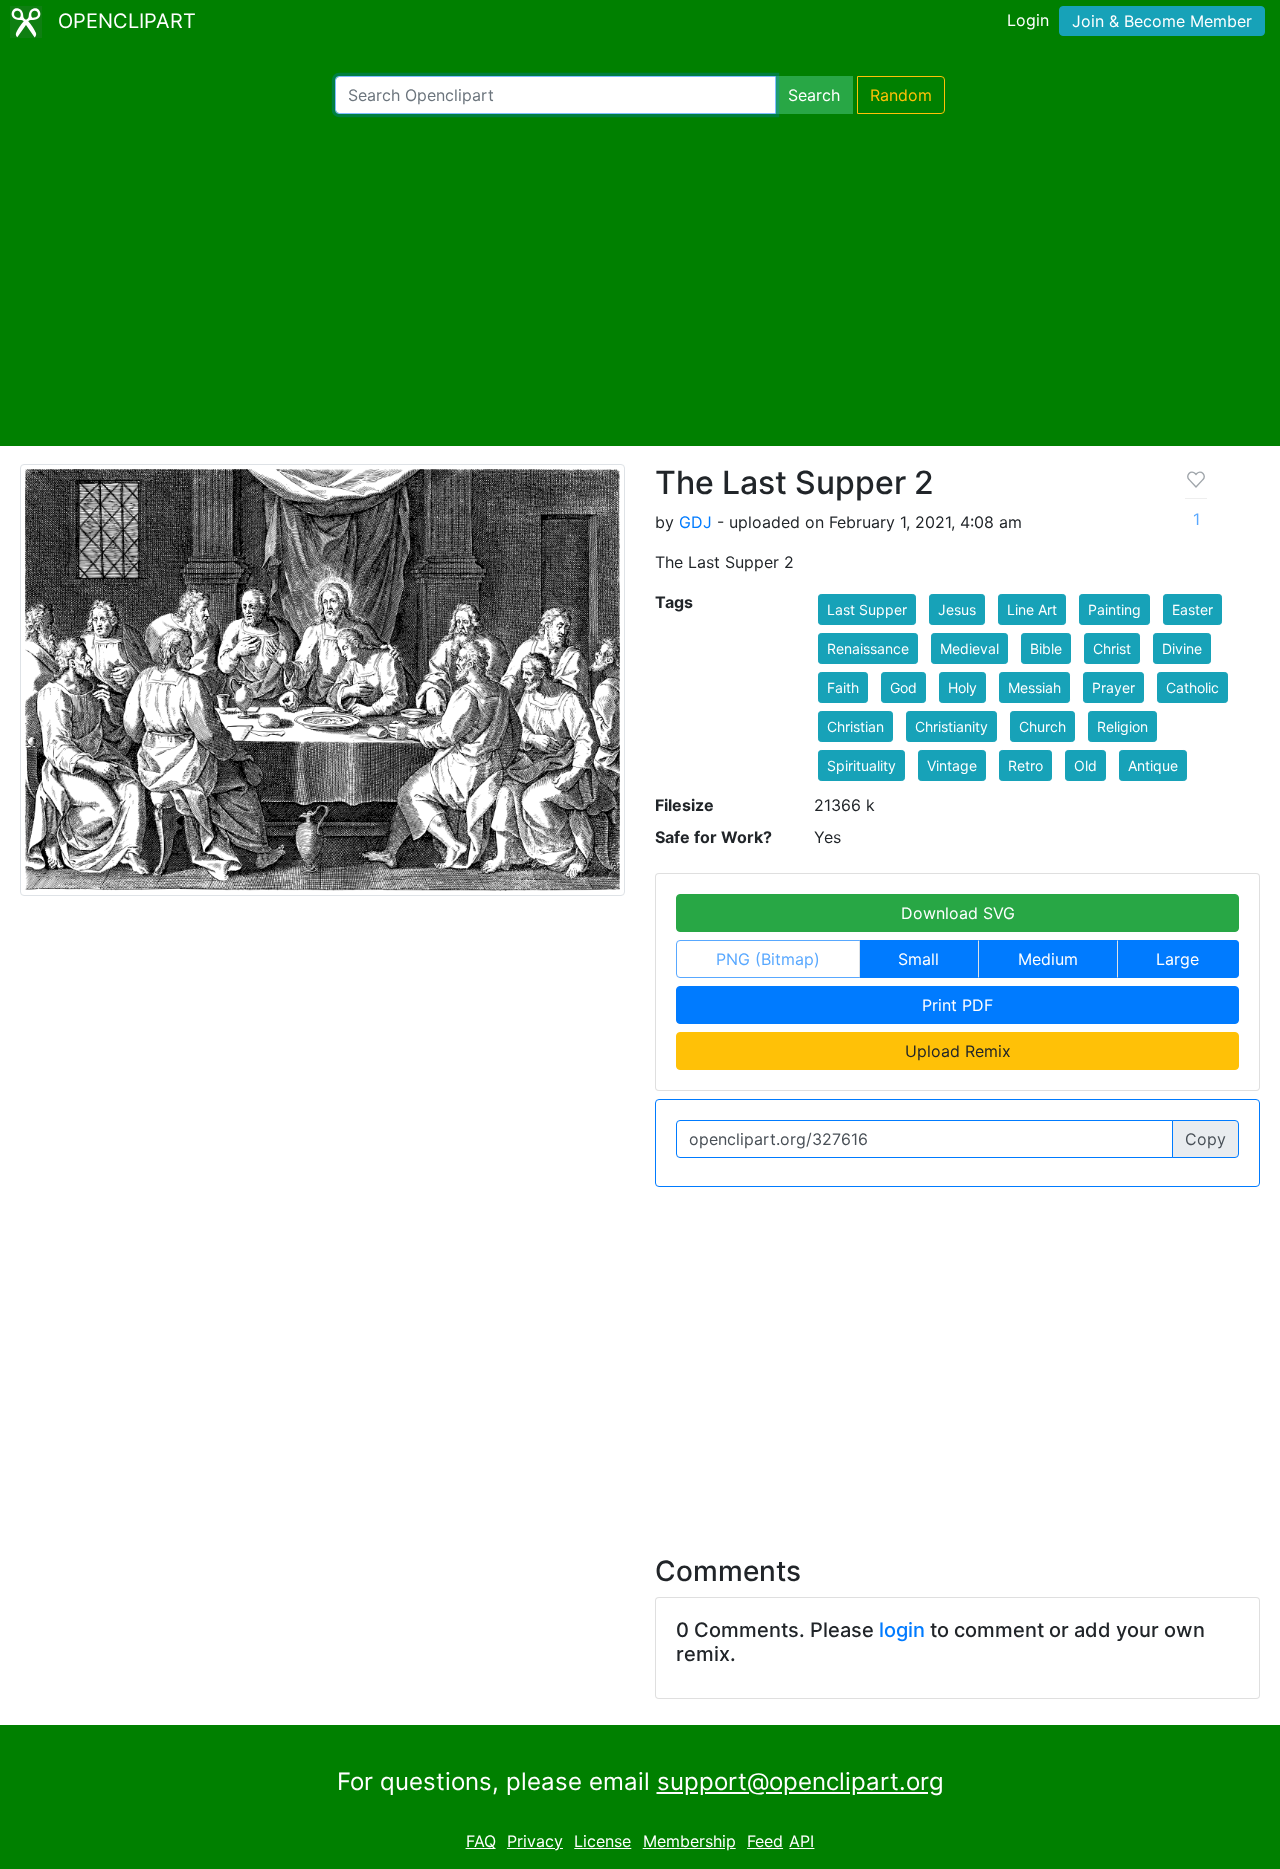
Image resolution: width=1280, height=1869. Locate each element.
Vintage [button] (952, 765)
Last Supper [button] (867, 609)
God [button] (903, 687)
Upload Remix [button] (958, 1051)
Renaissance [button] (868, 648)
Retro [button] (1025, 765)
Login (1028, 20)
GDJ (695, 522)
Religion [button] (1122, 726)
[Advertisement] (640, 280)
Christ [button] (1112, 648)
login (902, 1630)
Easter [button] (1192, 609)
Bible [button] (1046, 648)
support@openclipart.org (800, 1781)
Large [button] (1177, 959)
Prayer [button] (1113, 687)
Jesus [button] (957, 609)
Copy (1205, 1139)
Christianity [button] (951, 726)
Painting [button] (1114, 609)
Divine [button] (1182, 648)
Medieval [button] (969, 648)
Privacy (535, 1841)
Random (901, 95)
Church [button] (1042, 726)
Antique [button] (1153, 765)
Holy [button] (962, 687)
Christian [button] (855, 726)
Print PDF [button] (957, 1005)
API (801, 1841)
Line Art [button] (1032, 609)
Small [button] (918, 959)
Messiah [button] (1034, 687)
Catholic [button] (1192, 687)
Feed (765, 1841)
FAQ (481, 1841)
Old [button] (1085, 765)
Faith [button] (843, 687)
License (602, 1841)
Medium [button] (1048, 959)
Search (814, 95)
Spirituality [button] (861, 765)
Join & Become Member (1162, 21)
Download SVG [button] (958, 913)
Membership (689, 1841)
